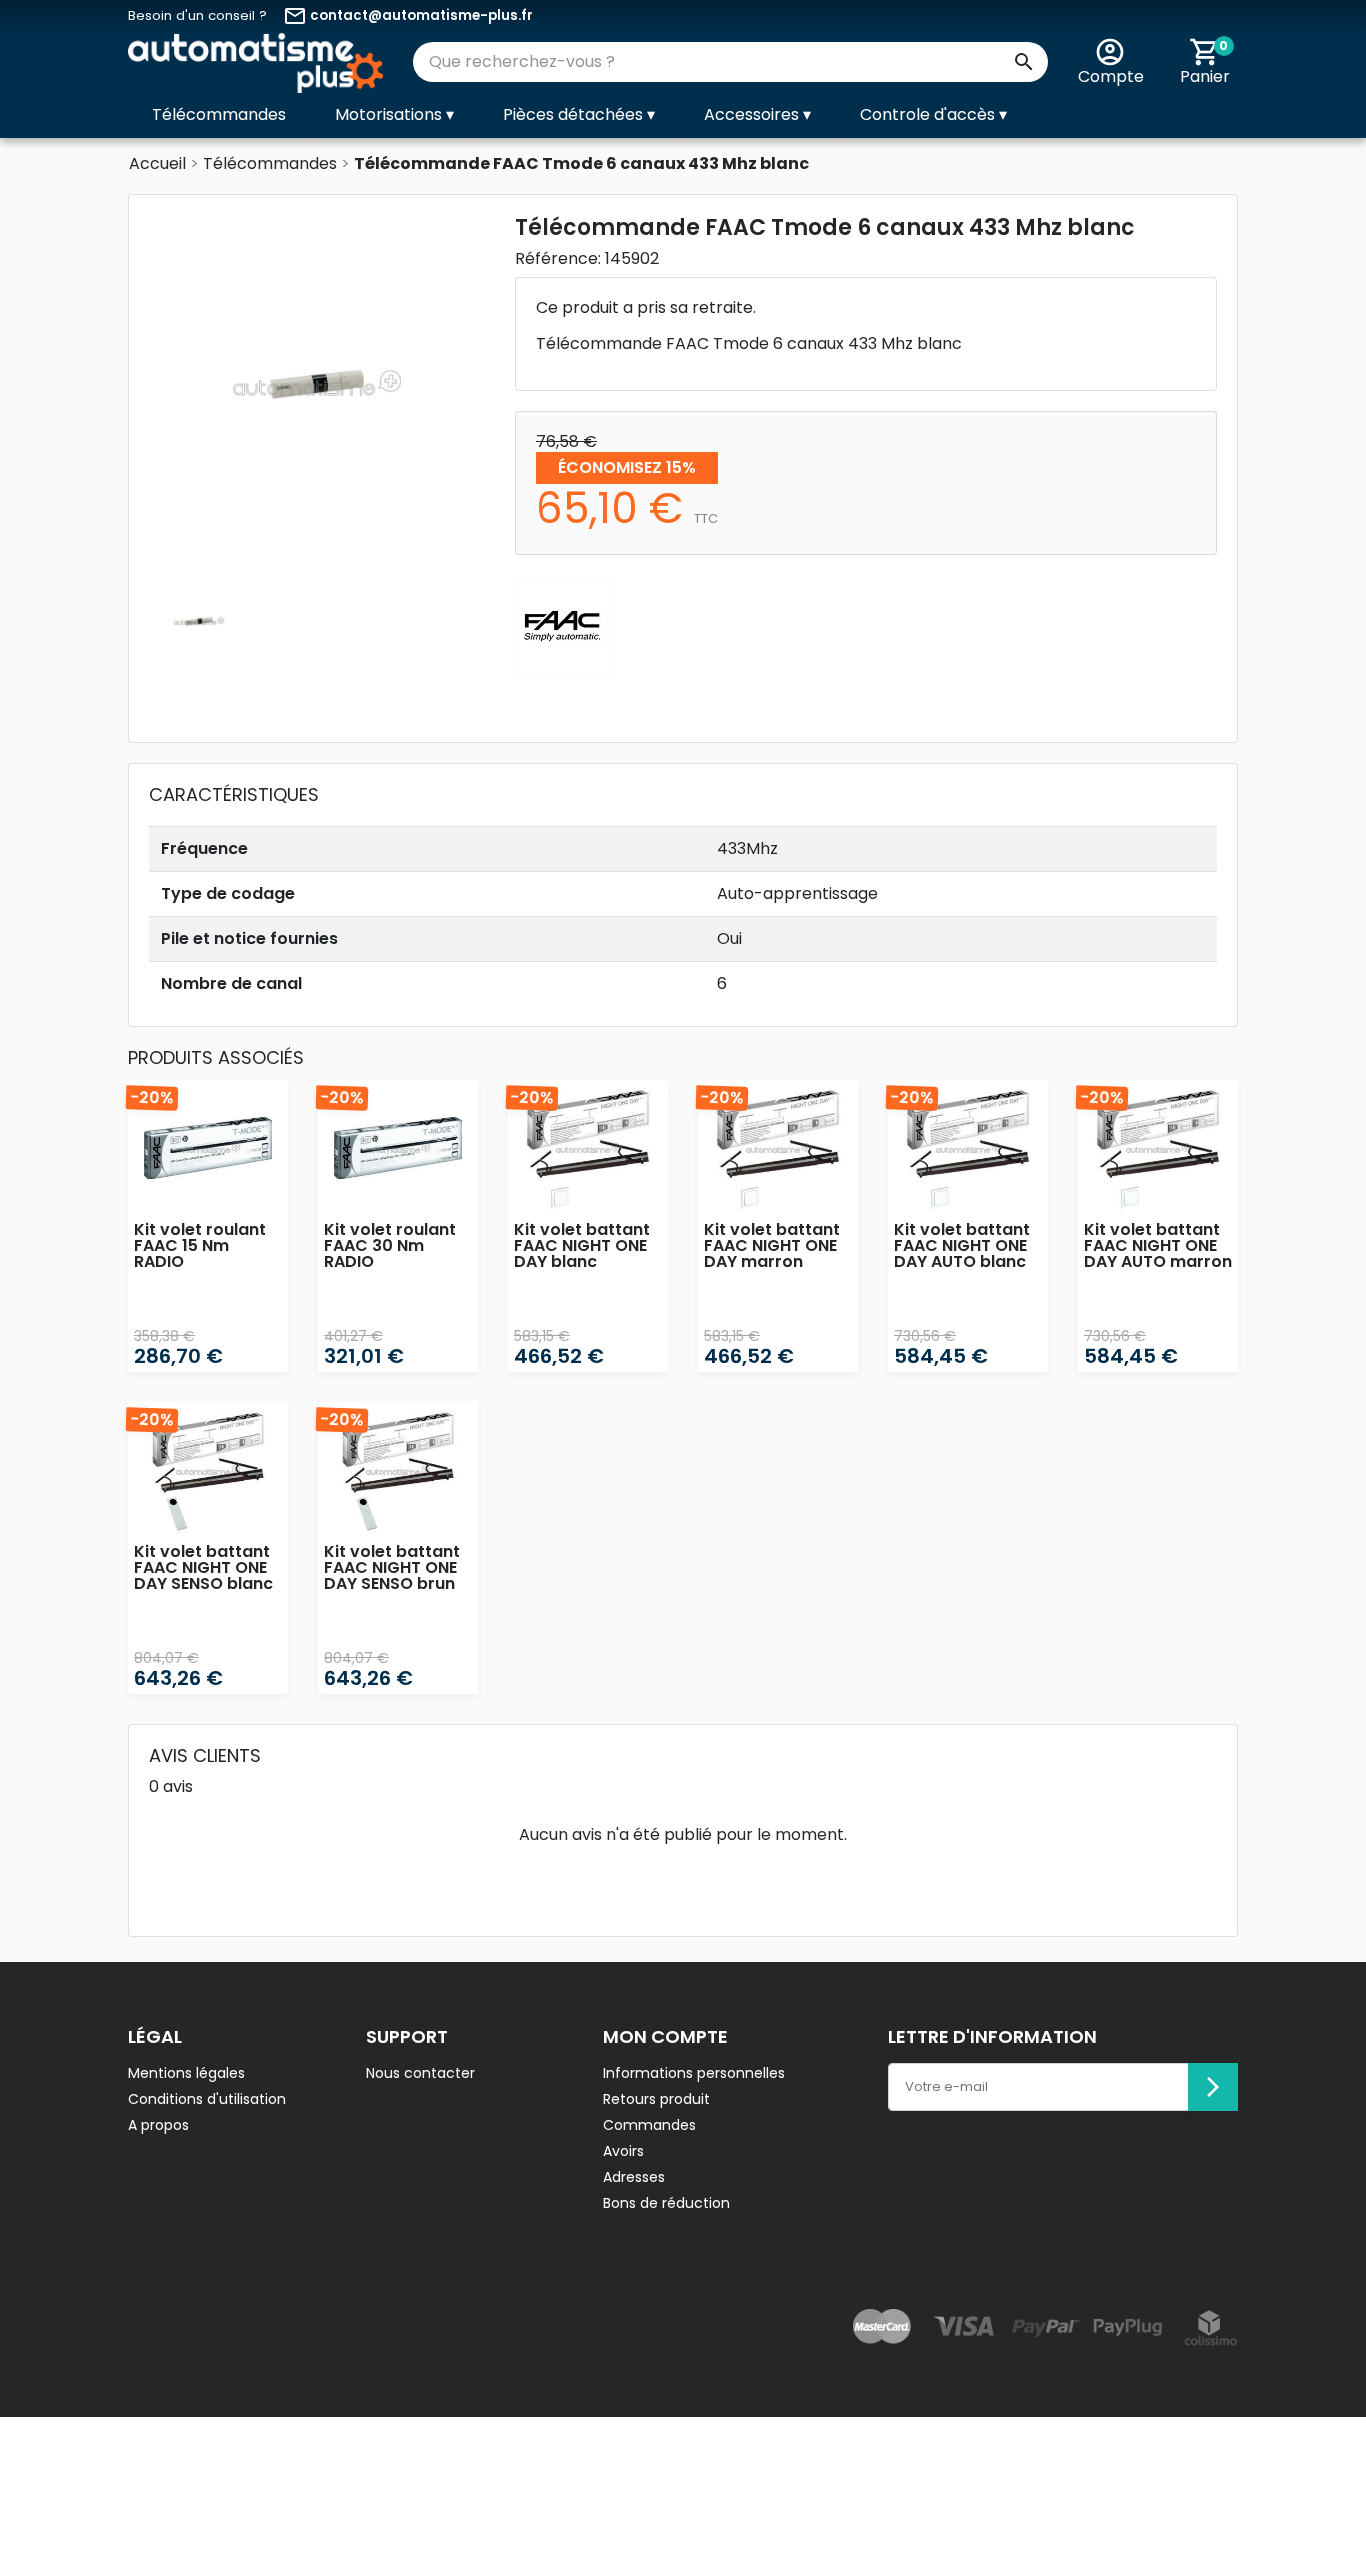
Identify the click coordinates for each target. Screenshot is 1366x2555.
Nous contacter (420, 2073)
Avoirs (623, 2151)
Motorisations (394, 114)
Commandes (649, 2125)
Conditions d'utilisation (207, 2099)
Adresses (634, 2177)
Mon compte (665, 2036)
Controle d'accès (933, 114)
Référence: (558, 259)
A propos (158, 2125)
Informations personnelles (694, 2073)
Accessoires (757, 114)
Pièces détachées (579, 114)
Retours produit (656, 2099)
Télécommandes (219, 114)
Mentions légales (186, 2073)
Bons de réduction (666, 2203)
